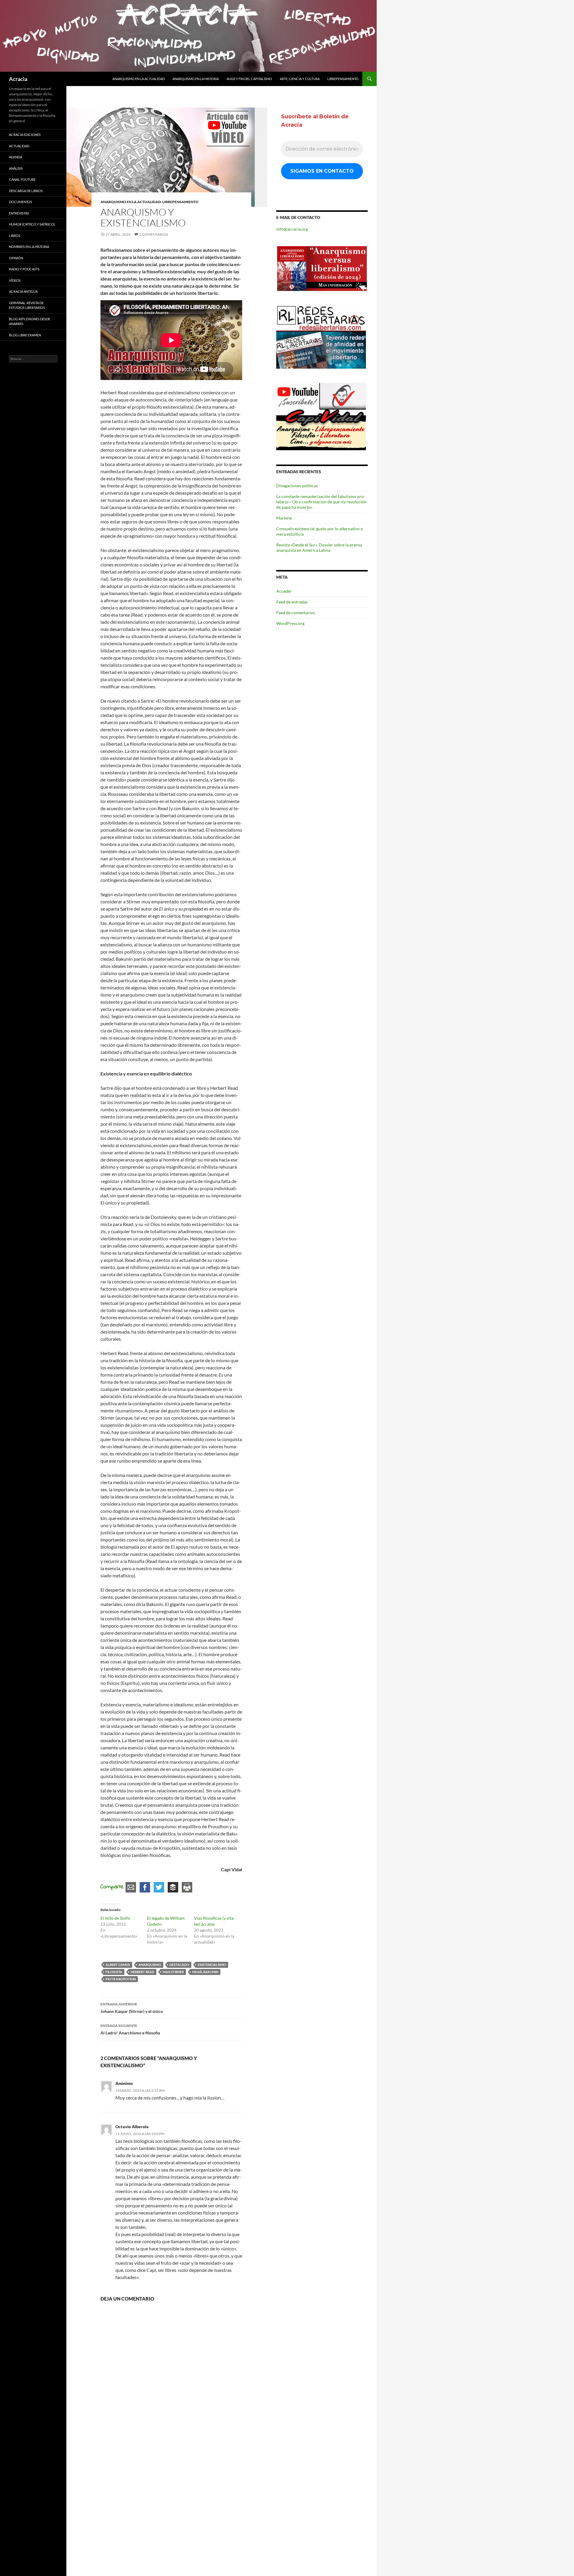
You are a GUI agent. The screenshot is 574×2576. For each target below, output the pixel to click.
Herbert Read (142, 1972)
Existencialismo (212, 1965)
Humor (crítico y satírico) (32, 224)
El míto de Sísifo (115, 1918)
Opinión (16, 258)
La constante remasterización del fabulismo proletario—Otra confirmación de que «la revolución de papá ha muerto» (321, 502)
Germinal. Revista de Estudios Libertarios (27, 305)
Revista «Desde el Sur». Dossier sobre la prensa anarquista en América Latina (319, 547)
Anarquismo (150, 1965)
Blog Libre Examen (25, 335)
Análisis (16, 168)
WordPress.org (290, 623)
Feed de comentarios (296, 613)
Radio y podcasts (24, 269)
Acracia (18, 79)
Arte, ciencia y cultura (300, 79)
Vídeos (15, 280)
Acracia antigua (23, 291)
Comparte (112, 1887)
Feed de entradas (292, 602)
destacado (179, 1965)
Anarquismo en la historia (196, 79)
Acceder (284, 591)
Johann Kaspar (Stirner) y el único (132, 2008)
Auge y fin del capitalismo (249, 79)
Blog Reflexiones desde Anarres (30, 321)
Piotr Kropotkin (121, 1979)
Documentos (20, 202)
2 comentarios (154, 234)
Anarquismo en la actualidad (139, 79)
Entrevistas (19, 213)
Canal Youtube (22, 179)
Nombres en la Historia (29, 247)
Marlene (284, 518)
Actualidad (19, 146)
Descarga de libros (26, 191)
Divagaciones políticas (297, 486)
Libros (15, 236)
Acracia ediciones (25, 135)
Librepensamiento (343, 79)
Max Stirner (173, 1972)
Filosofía (114, 1972)
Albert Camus (118, 1965)
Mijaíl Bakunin (205, 1972)
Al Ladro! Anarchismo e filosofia (130, 2029)
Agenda (16, 157)
